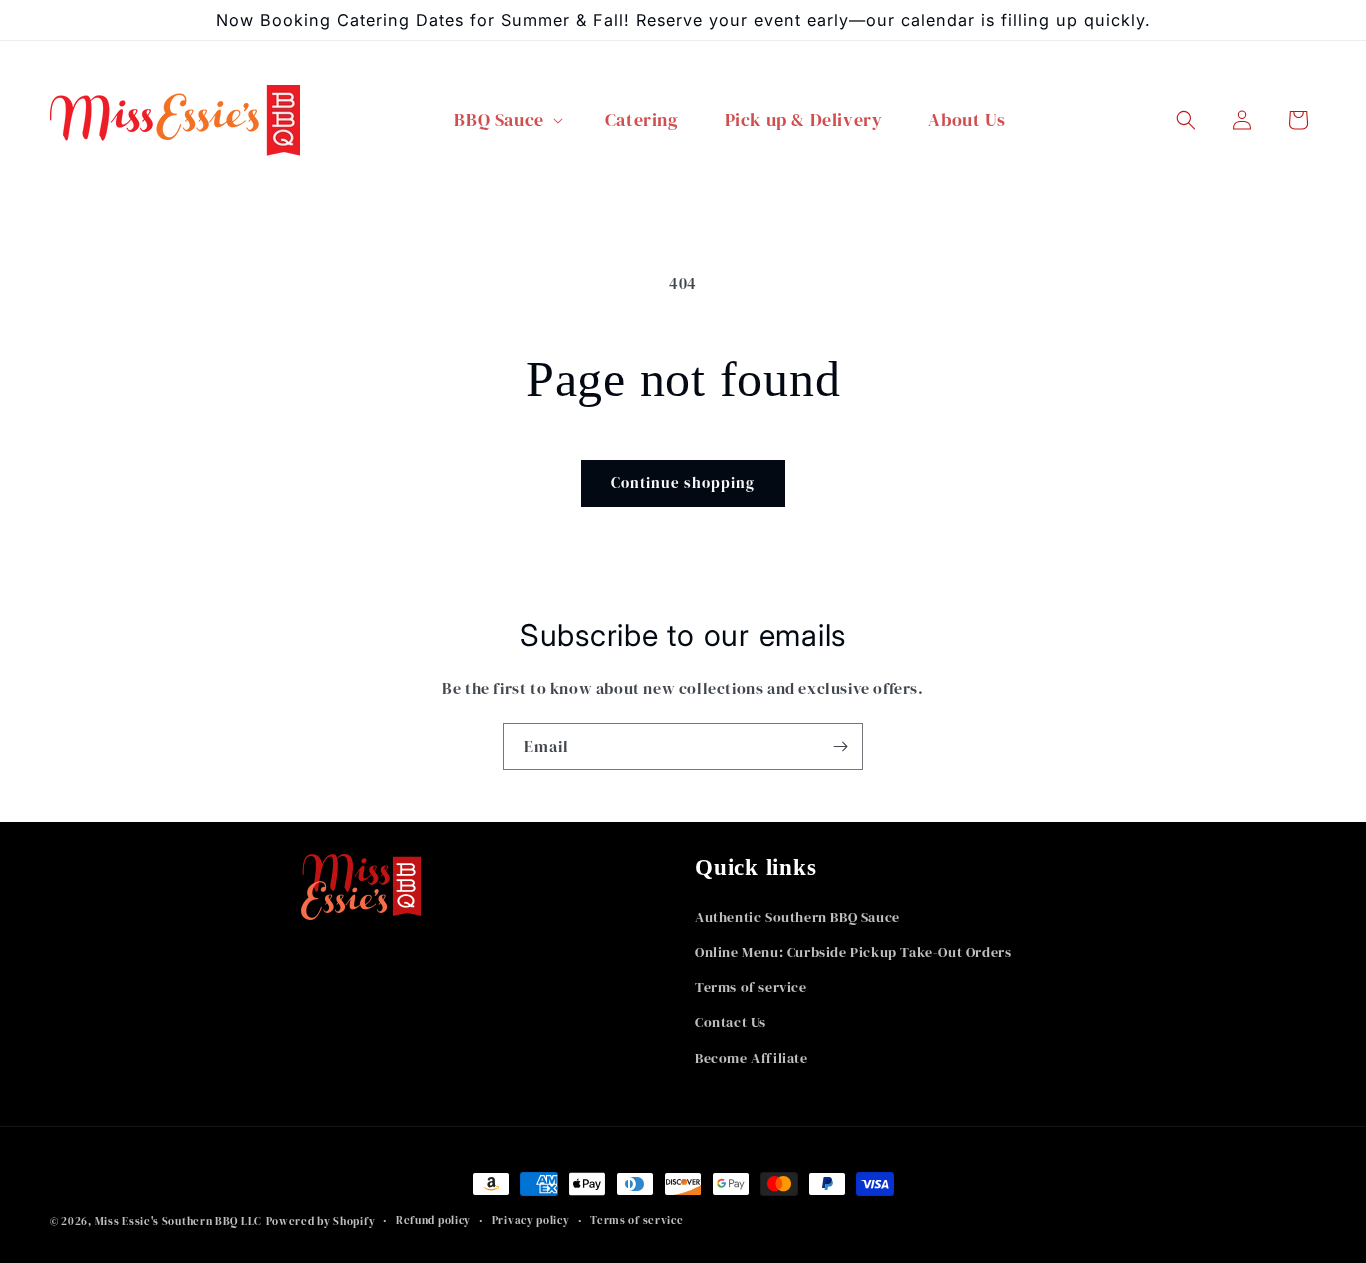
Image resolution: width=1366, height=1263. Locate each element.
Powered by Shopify (321, 1221)
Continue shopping (683, 482)
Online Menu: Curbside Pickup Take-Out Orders (853, 952)
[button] (506, 120)
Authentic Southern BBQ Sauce (797, 917)
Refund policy (433, 1220)
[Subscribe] (840, 746)
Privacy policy (531, 1220)
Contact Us (730, 1022)
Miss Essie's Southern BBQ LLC (178, 1221)
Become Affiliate (751, 1058)
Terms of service (751, 987)
